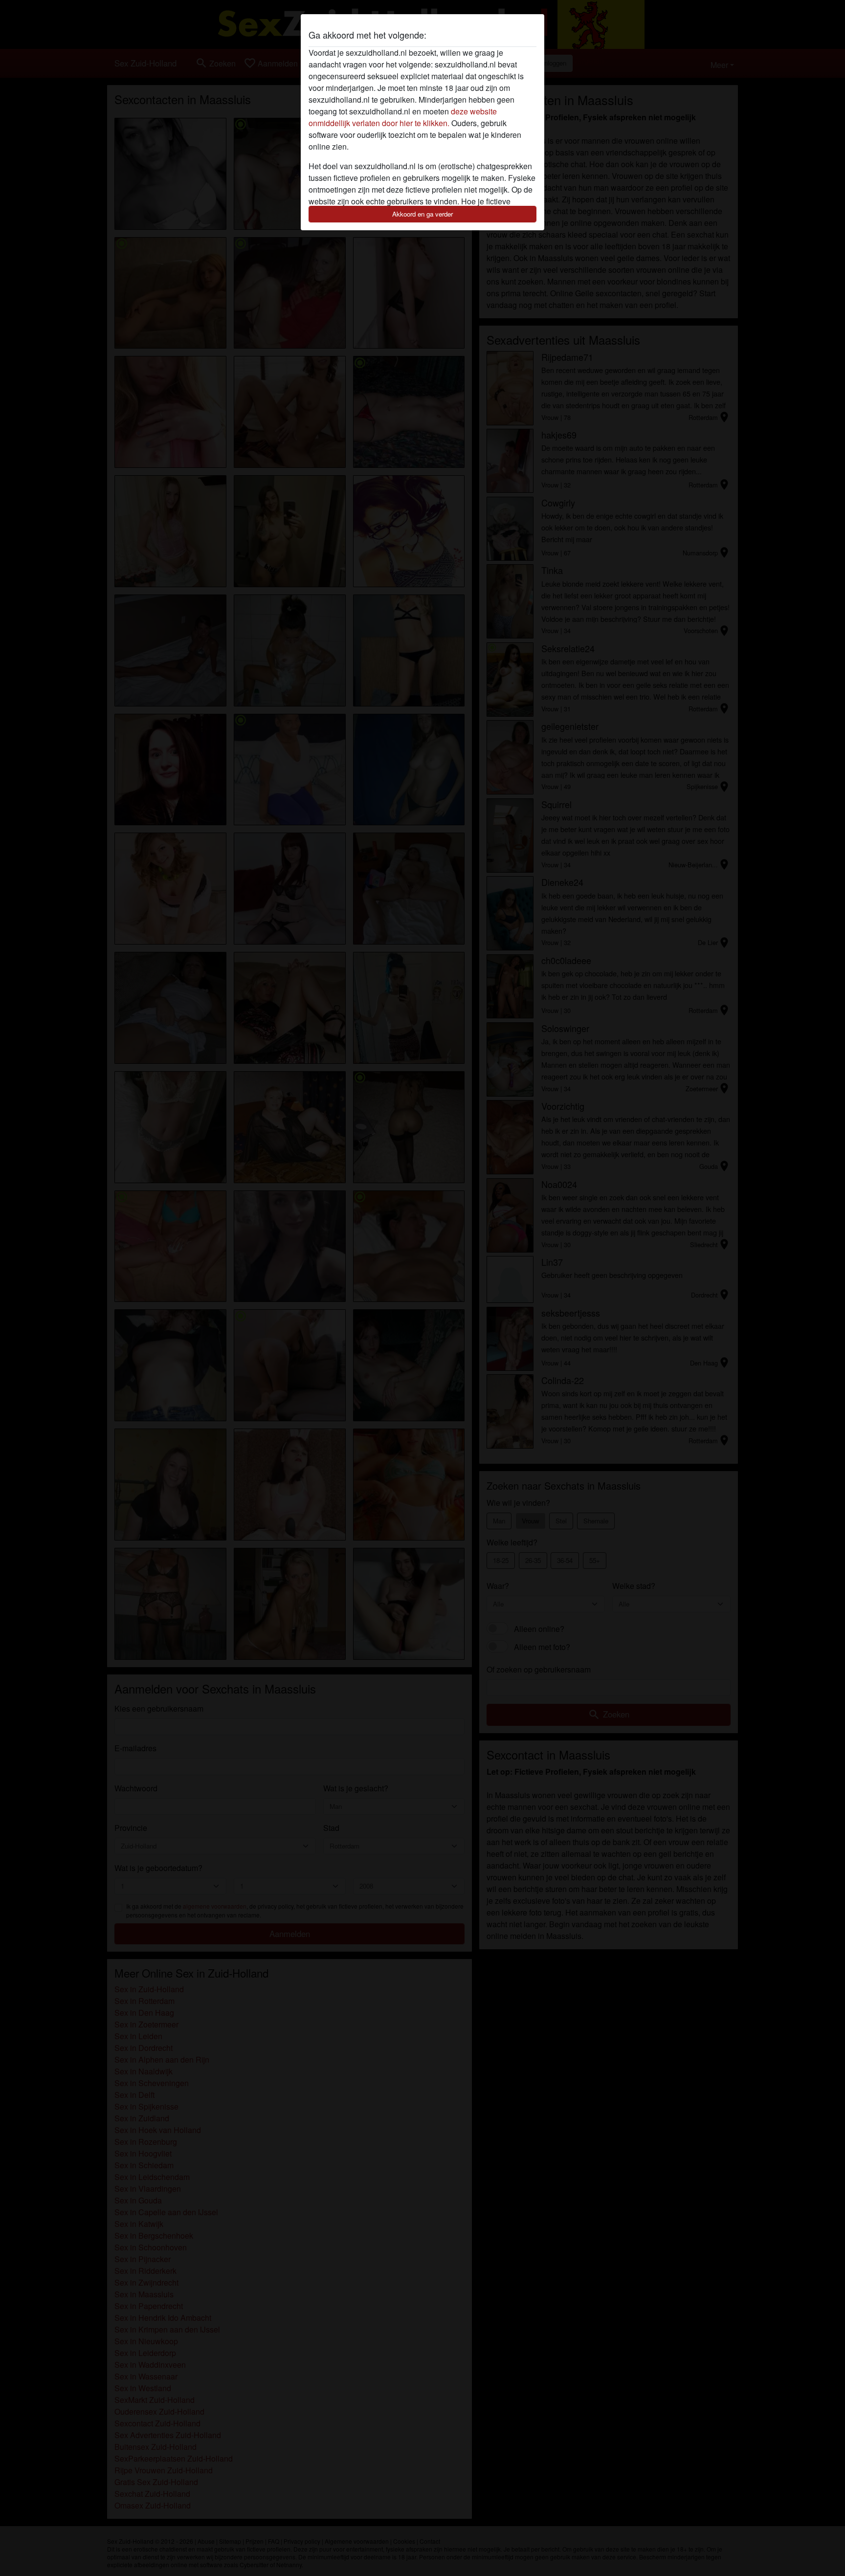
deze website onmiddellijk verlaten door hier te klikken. (403, 117)
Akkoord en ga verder (422, 214)
